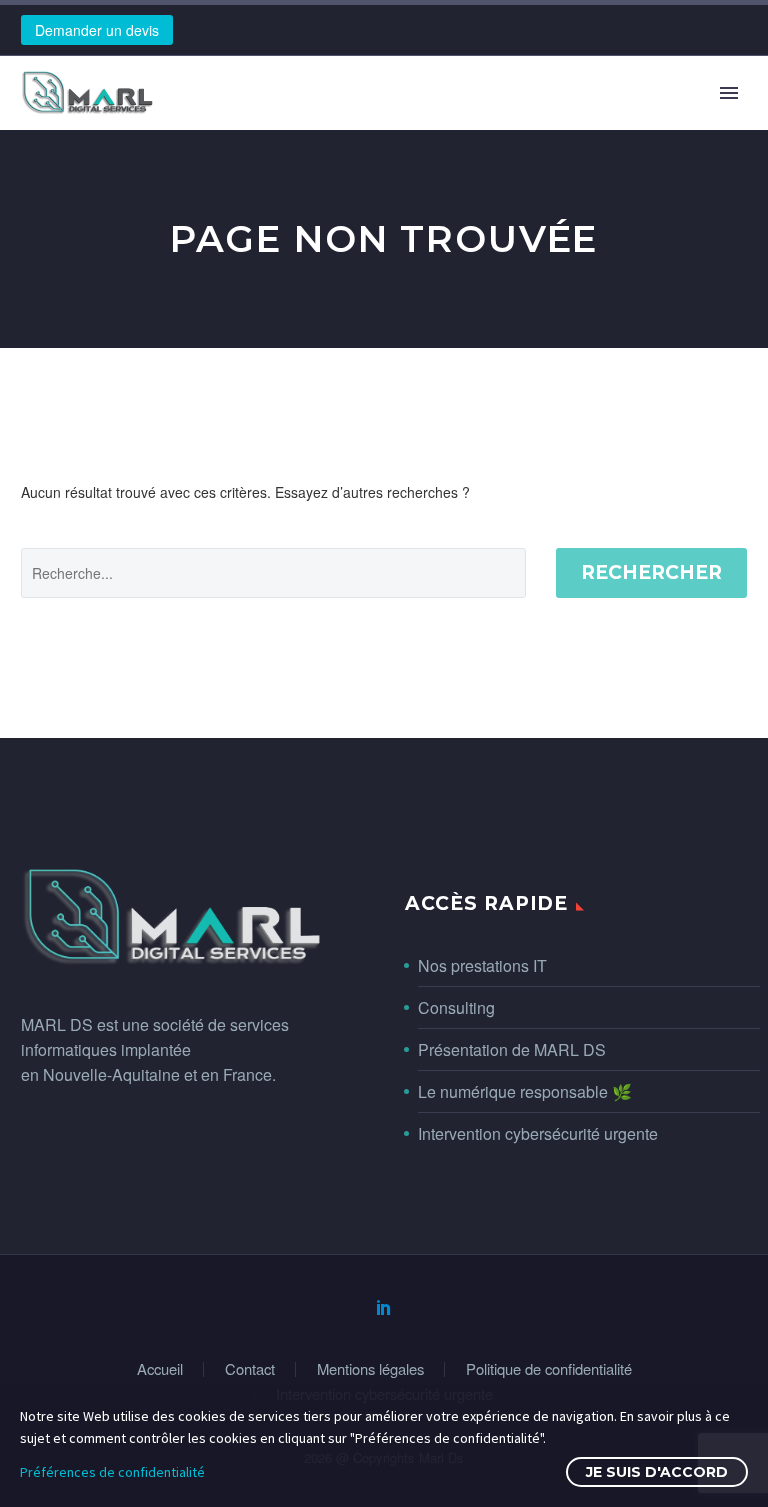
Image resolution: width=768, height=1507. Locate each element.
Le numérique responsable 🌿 (525, 1091)
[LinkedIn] (384, 1307)
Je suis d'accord (657, 1472)
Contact (250, 1369)
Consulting (456, 1007)
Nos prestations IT (482, 965)
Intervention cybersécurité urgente (538, 1133)
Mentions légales (370, 1369)
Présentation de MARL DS (512, 1049)
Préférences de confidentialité (112, 1472)
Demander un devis (97, 30)
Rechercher (651, 572)
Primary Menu (729, 93)
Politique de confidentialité (549, 1369)
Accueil (160, 1369)
